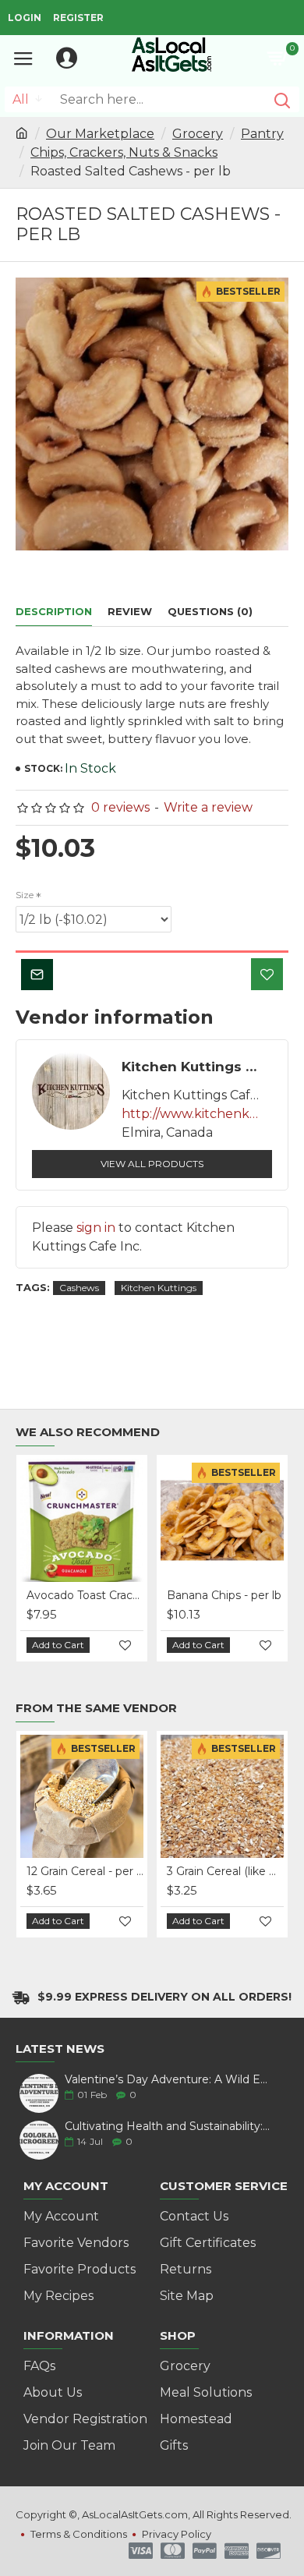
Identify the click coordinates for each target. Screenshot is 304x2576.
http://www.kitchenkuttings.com (192, 1114)
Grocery (198, 134)
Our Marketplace (100, 134)
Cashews (79, 1288)
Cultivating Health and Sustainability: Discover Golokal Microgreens (168, 2127)
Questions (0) (210, 611)
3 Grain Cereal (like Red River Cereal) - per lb (225, 1871)
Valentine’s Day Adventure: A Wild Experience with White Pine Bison (168, 2080)
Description (54, 611)
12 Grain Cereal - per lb (85, 1871)
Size (25, 895)
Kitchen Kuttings (159, 1288)
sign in (96, 1228)
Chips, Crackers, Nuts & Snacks (124, 152)
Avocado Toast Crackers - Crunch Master (85, 1595)
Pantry (262, 134)
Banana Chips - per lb (224, 1595)
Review (130, 611)
